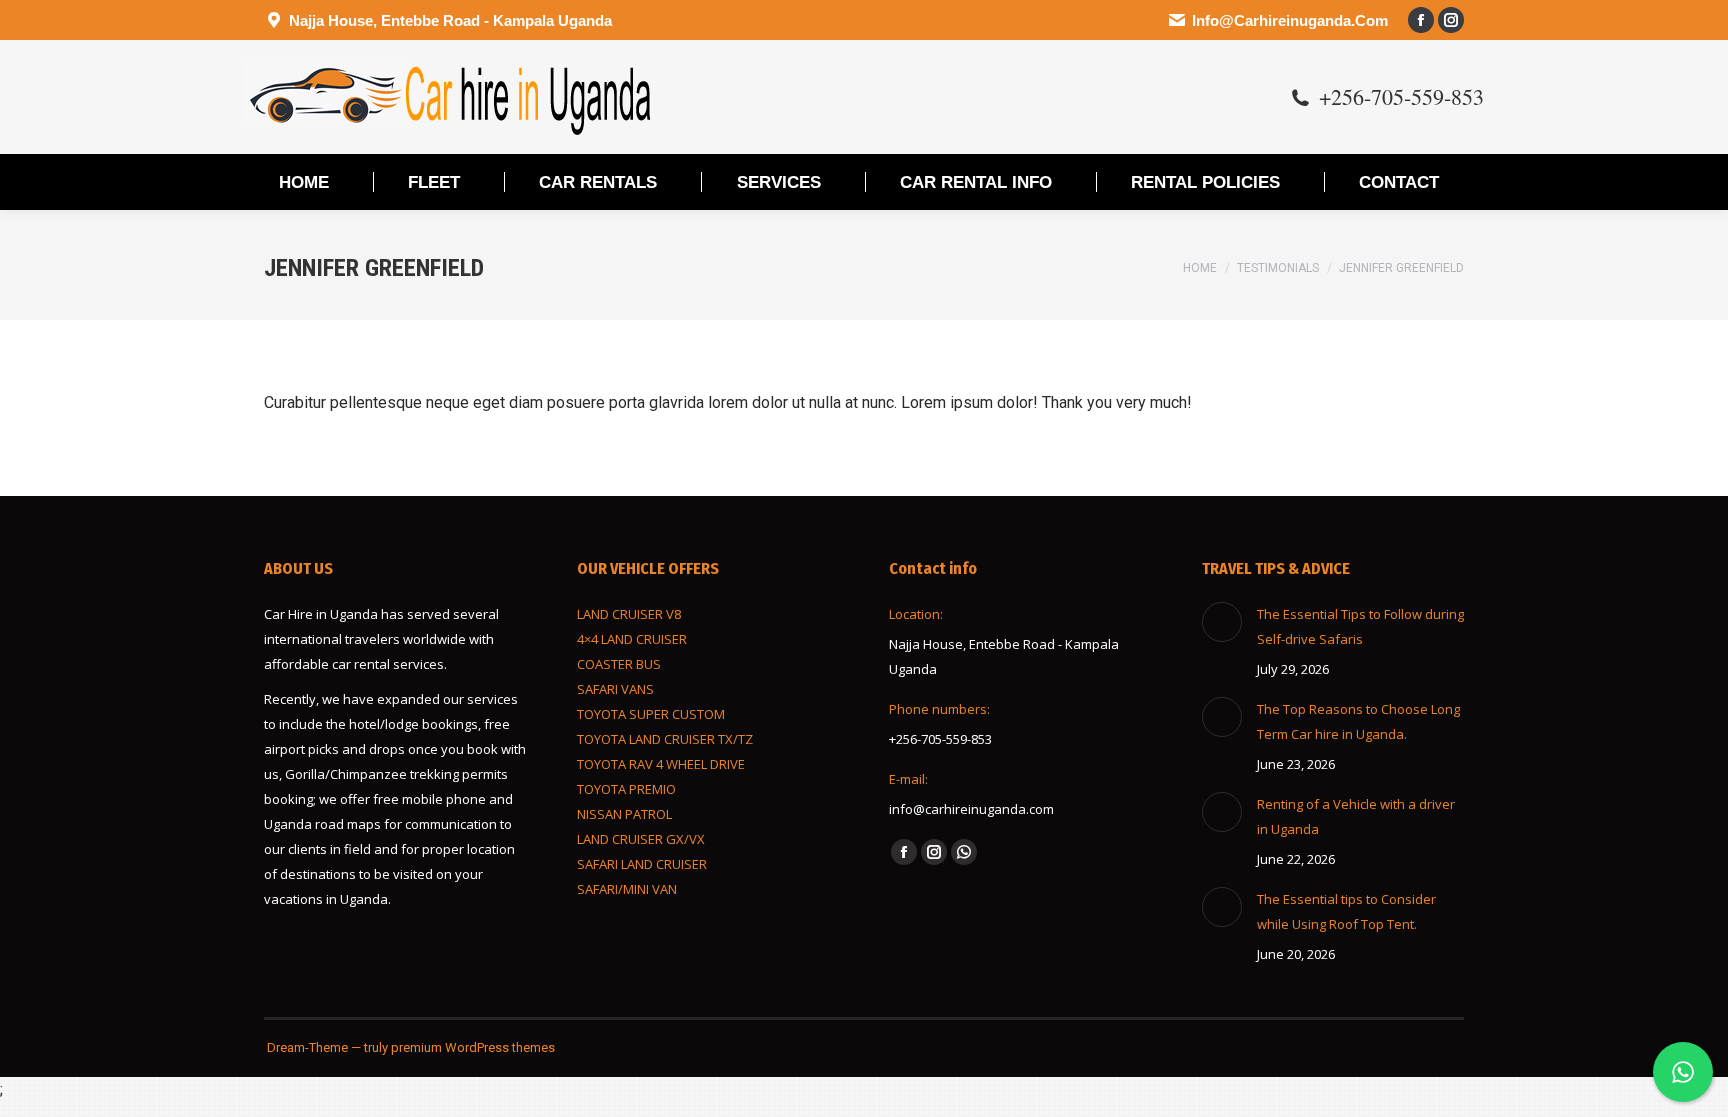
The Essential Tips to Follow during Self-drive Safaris (1360, 626)
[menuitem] (304, 182)
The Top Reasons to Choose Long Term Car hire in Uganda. (1358, 721)
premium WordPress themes (473, 1047)
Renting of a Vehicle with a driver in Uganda (1356, 816)
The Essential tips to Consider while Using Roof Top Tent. (1346, 911)
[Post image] (1222, 622)
